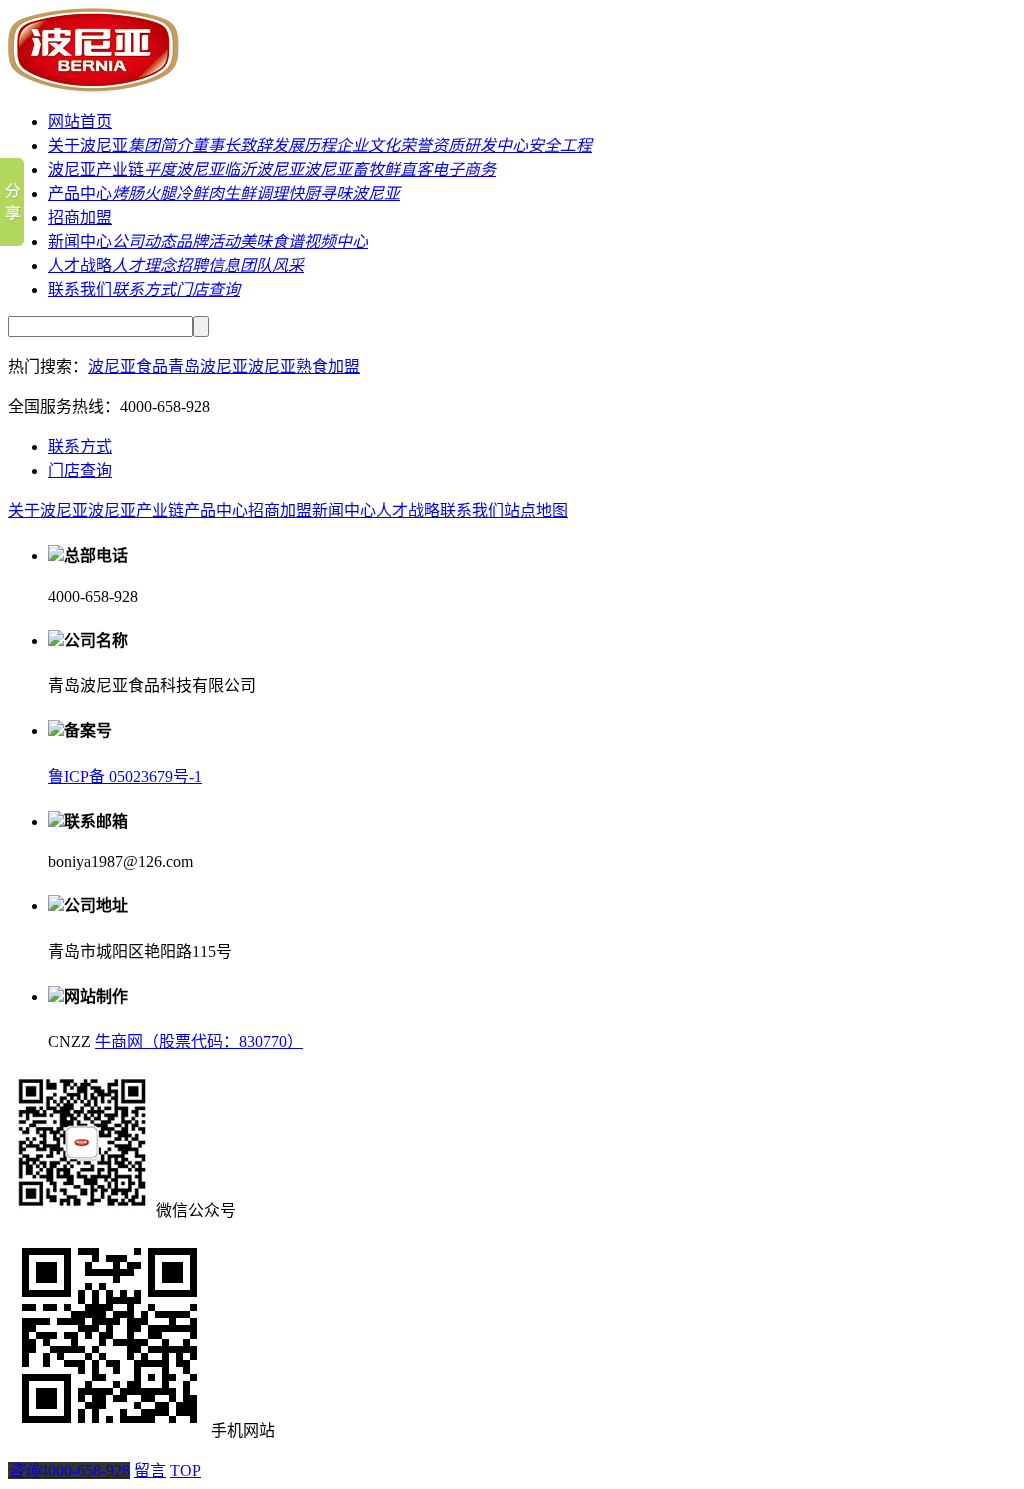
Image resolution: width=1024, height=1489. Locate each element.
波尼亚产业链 (96, 169)
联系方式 (80, 446)
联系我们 (80, 289)
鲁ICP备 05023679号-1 (125, 776)
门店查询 (80, 470)
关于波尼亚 (88, 145)
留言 (150, 1470)
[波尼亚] (100, 86)
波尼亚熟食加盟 (304, 366)
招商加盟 (80, 217)
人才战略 (80, 265)
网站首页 (80, 121)
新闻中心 (80, 241)
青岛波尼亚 (208, 366)
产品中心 (80, 193)
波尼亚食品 (128, 366)
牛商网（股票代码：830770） (199, 1041)
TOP (185, 1470)
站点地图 (536, 510)
